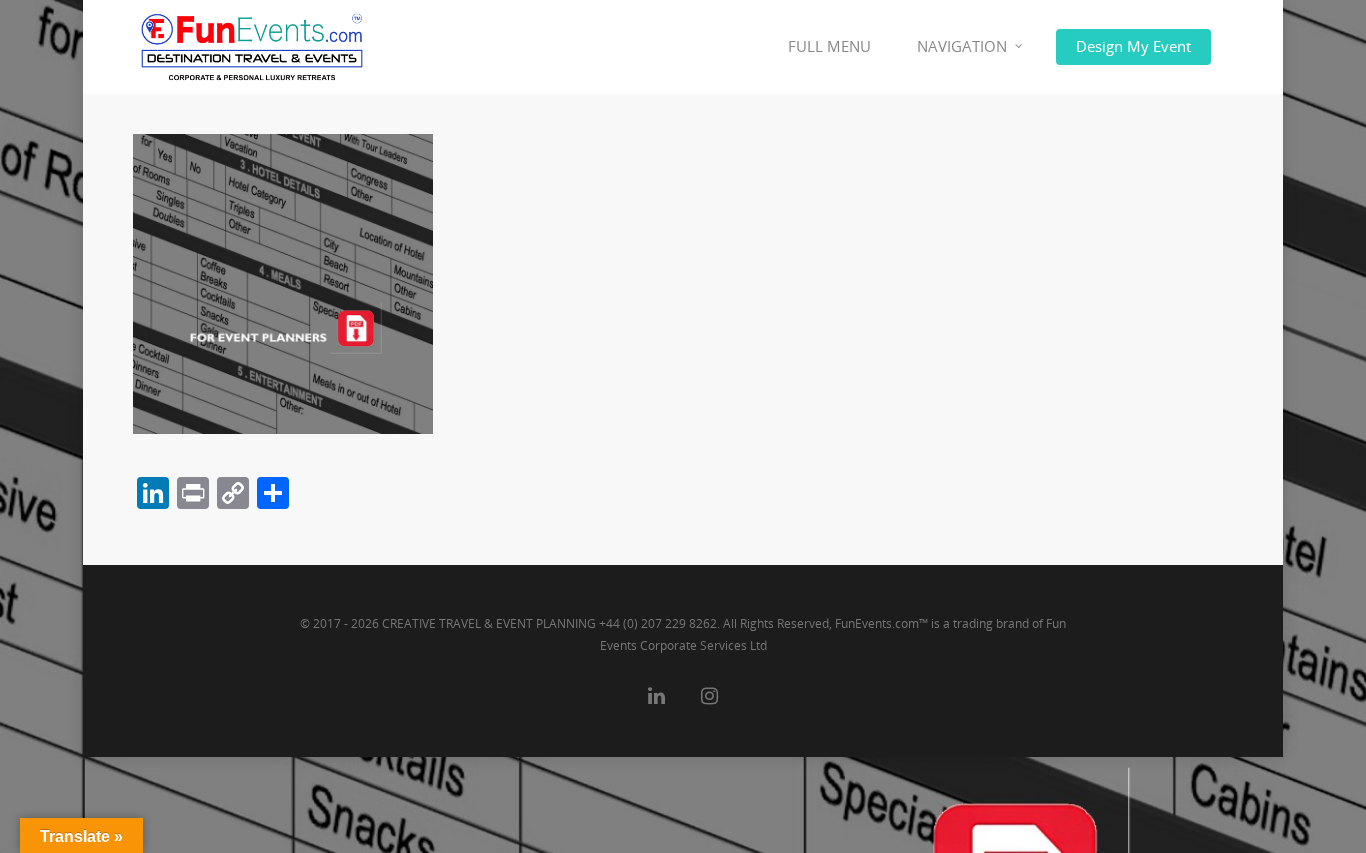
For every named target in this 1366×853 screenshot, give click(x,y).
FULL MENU (829, 46)
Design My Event (1133, 46)
